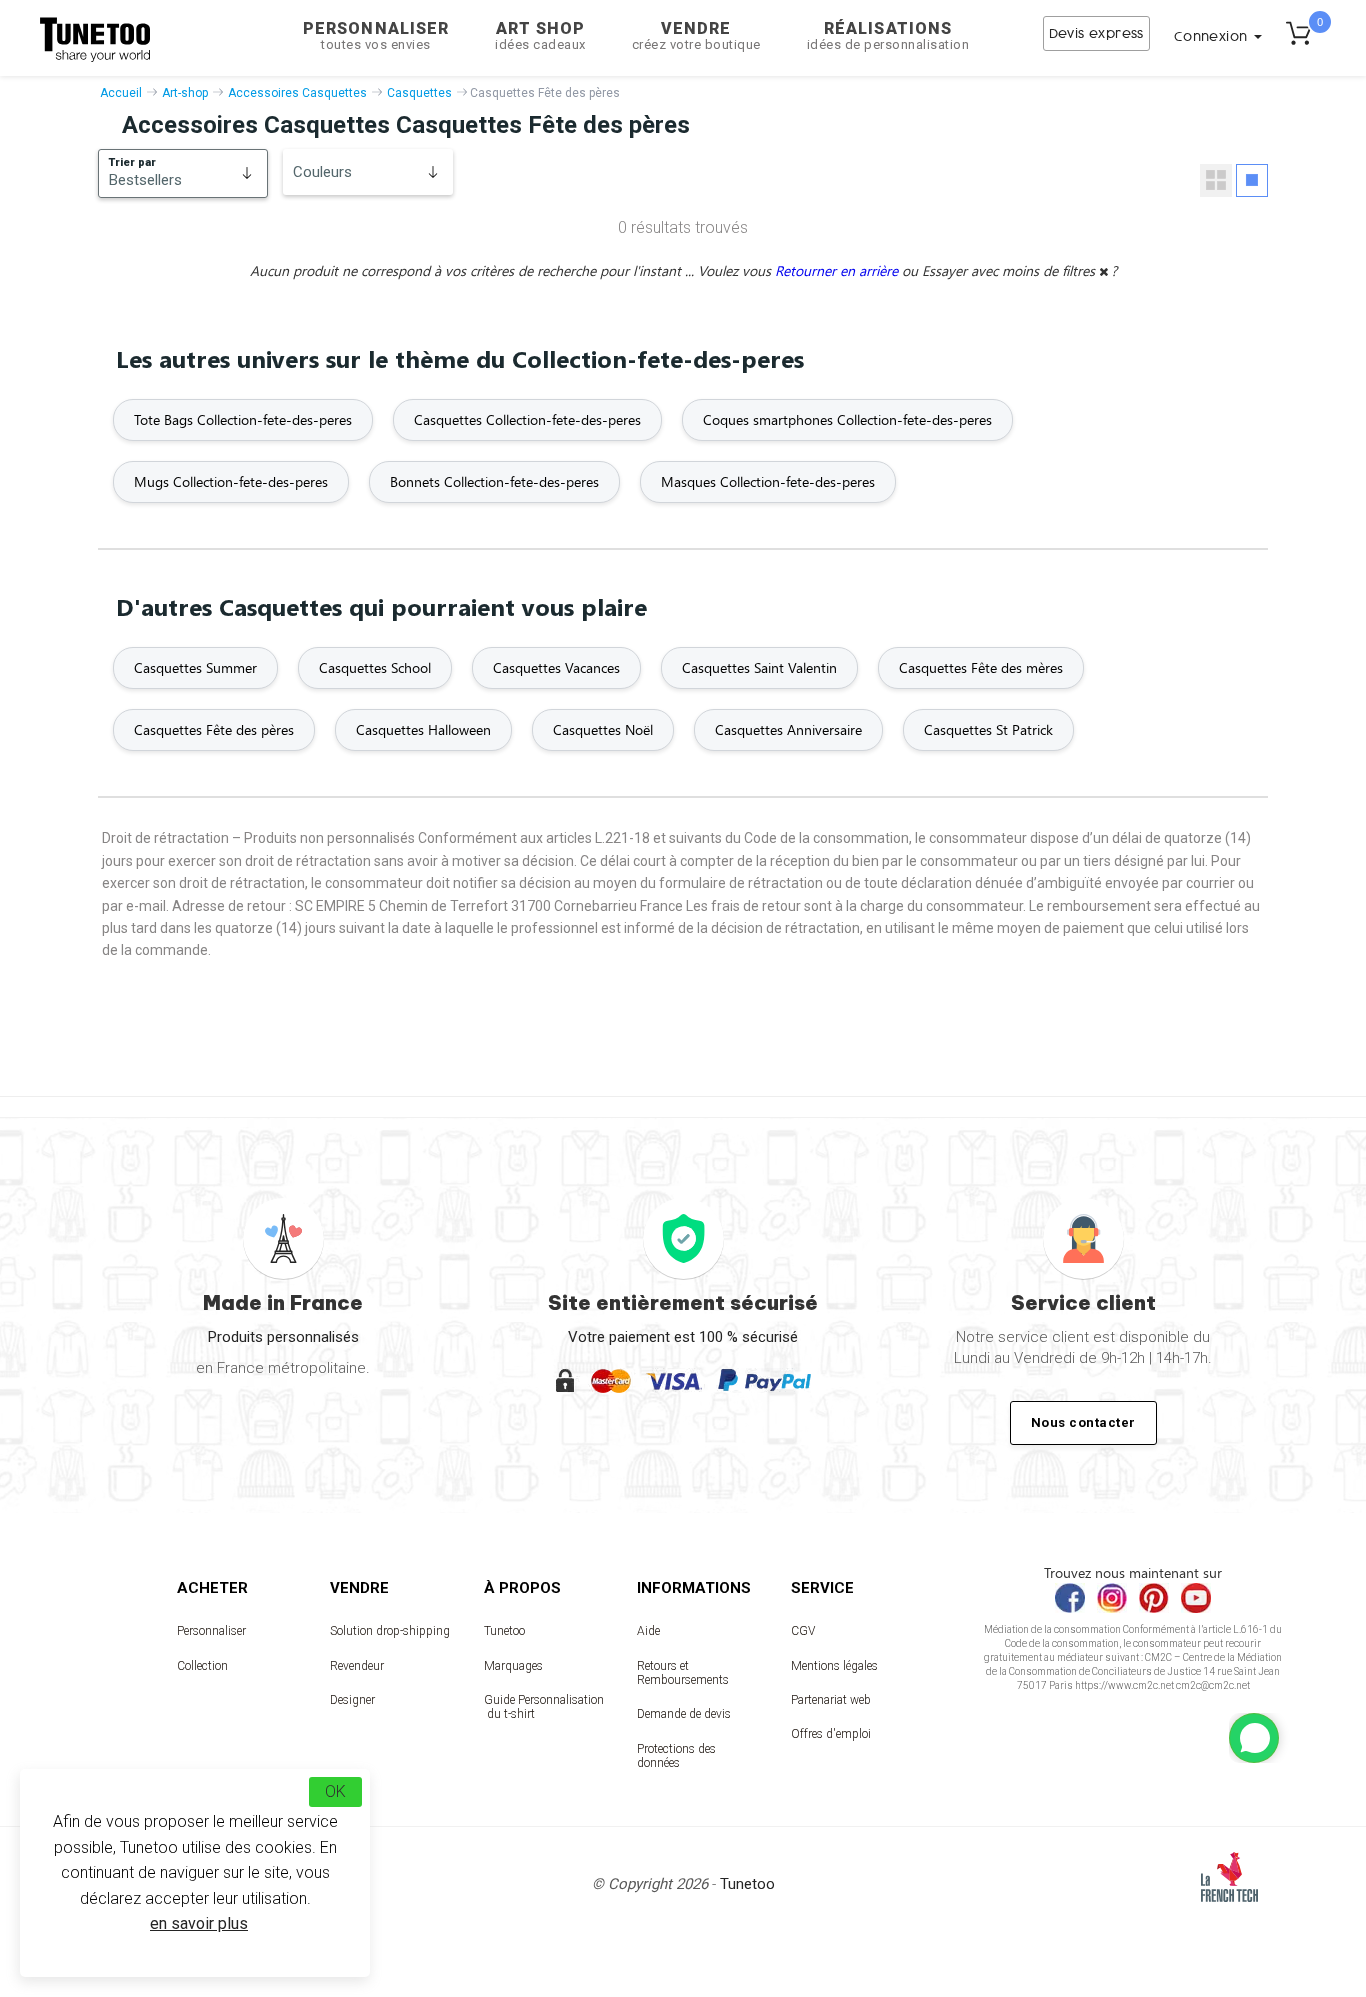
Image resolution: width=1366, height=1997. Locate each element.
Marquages (513, 1666)
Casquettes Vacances (556, 667)
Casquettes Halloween (423, 729)
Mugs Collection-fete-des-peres (231, 481)
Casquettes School (375, 667)
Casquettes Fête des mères (981, 667)
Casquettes (419, 93)
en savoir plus (199, 1923)
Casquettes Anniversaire (788, 729)
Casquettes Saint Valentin (759, 667)
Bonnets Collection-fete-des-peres (494, 481)
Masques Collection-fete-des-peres (768, 481)
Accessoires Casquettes (297, 93)
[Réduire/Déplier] (1254, 1738)
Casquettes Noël (603, 729)
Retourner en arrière (838, 270)
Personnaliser (376, 35)
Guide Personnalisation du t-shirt (544, 1707)
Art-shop (185, 93)
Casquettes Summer (195, 667)
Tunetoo (504, 1631)
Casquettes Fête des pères (214, 729)
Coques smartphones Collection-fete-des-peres (847, 419)
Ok (335, 1791)
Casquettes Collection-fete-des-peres (527, 419)
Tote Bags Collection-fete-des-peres (243, 419)
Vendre (696, 35)
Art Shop (540, 35)
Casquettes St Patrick (988, 729)
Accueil (121, 93)
